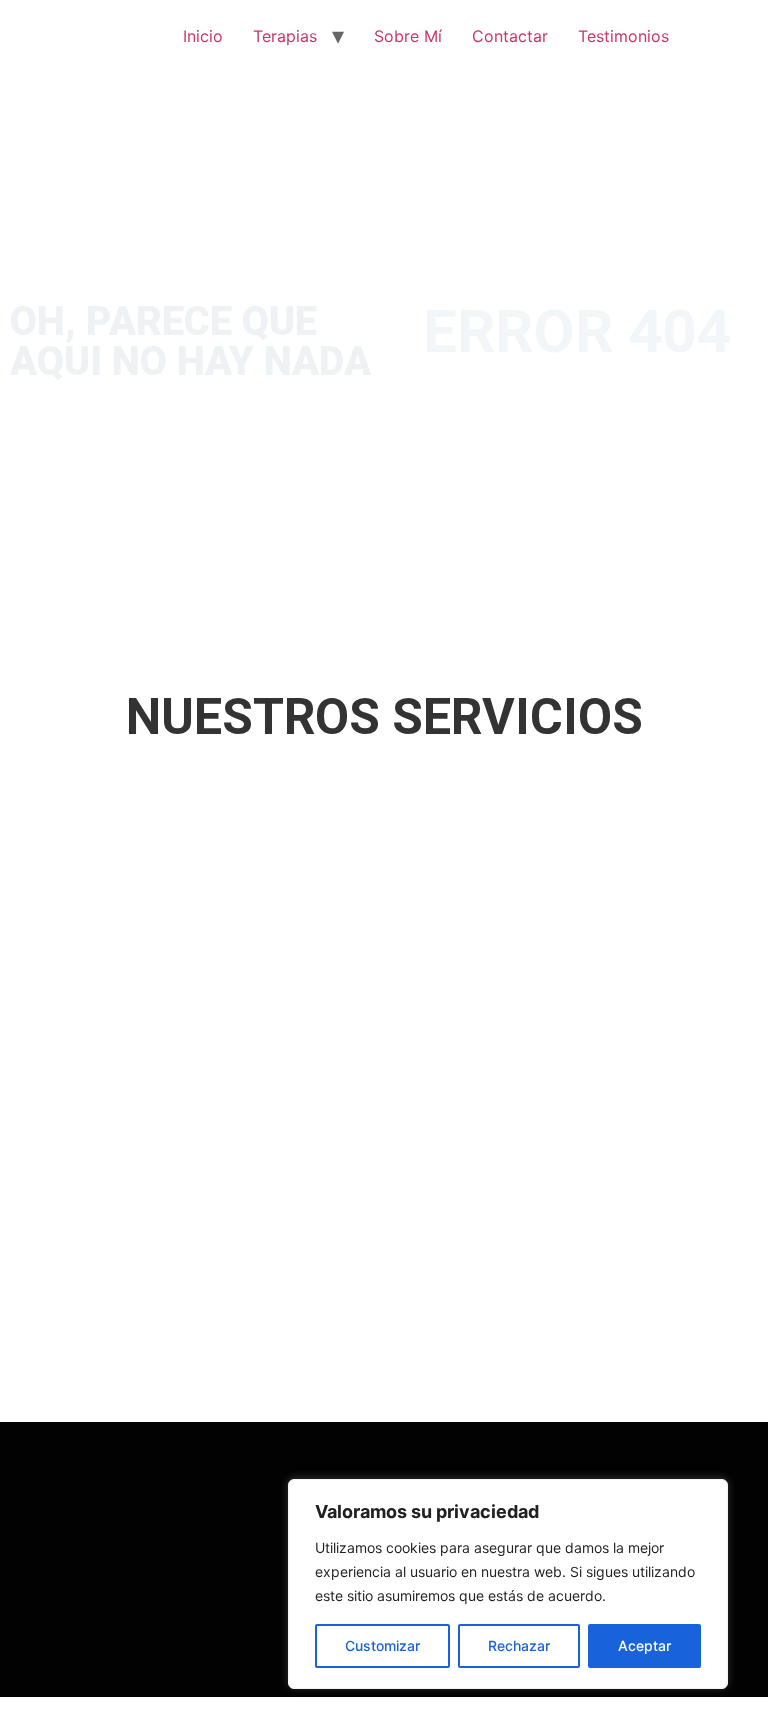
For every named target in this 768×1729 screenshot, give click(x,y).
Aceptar (644, 1645)
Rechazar (519, 1645)
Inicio (203, 36)
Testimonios (623, 36)
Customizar (382, 1645)
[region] (508, 1584)
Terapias (285, 36)
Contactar (510, 36)
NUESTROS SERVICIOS (384, 717)
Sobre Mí (408, 36)
